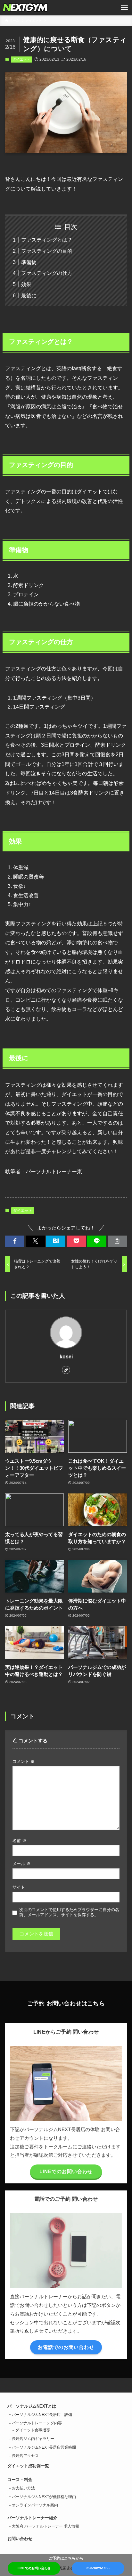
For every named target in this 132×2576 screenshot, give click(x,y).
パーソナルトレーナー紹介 (32, 2518)
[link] (66, 1370)
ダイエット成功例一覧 (28, 2466)
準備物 (29, 262)
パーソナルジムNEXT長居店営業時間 (44, 2447)
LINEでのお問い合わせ (34, 2568)
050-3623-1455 (98, 2568)
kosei (66, 1356)
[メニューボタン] (124, 8)
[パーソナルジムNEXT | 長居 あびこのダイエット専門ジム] (25, 8)
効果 (26, 284)
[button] (15, 1241)
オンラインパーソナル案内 (35, 2505)
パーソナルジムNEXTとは (32, 2406)
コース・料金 (20, 2480)
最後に (29, 295)
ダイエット (21, 59)
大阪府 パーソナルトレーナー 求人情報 (45, 2526)
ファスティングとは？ (47, 240)
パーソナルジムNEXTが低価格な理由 (44, 2497)
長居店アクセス (25, 2456)
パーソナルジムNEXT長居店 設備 (42, 2415)
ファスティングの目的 (47, 251)
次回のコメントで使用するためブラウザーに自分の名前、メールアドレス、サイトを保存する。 (69, 1912)
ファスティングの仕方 (47, 273)
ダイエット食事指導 (33, 2430)
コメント (24, 1761)
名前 (19, 1841)
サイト (19, 1887)
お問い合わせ (20, 2539)
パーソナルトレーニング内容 (37, 2423)
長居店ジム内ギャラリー (33, 2439)
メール (21, 1864)
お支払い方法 (23, 2488)
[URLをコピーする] (117, 1241)
